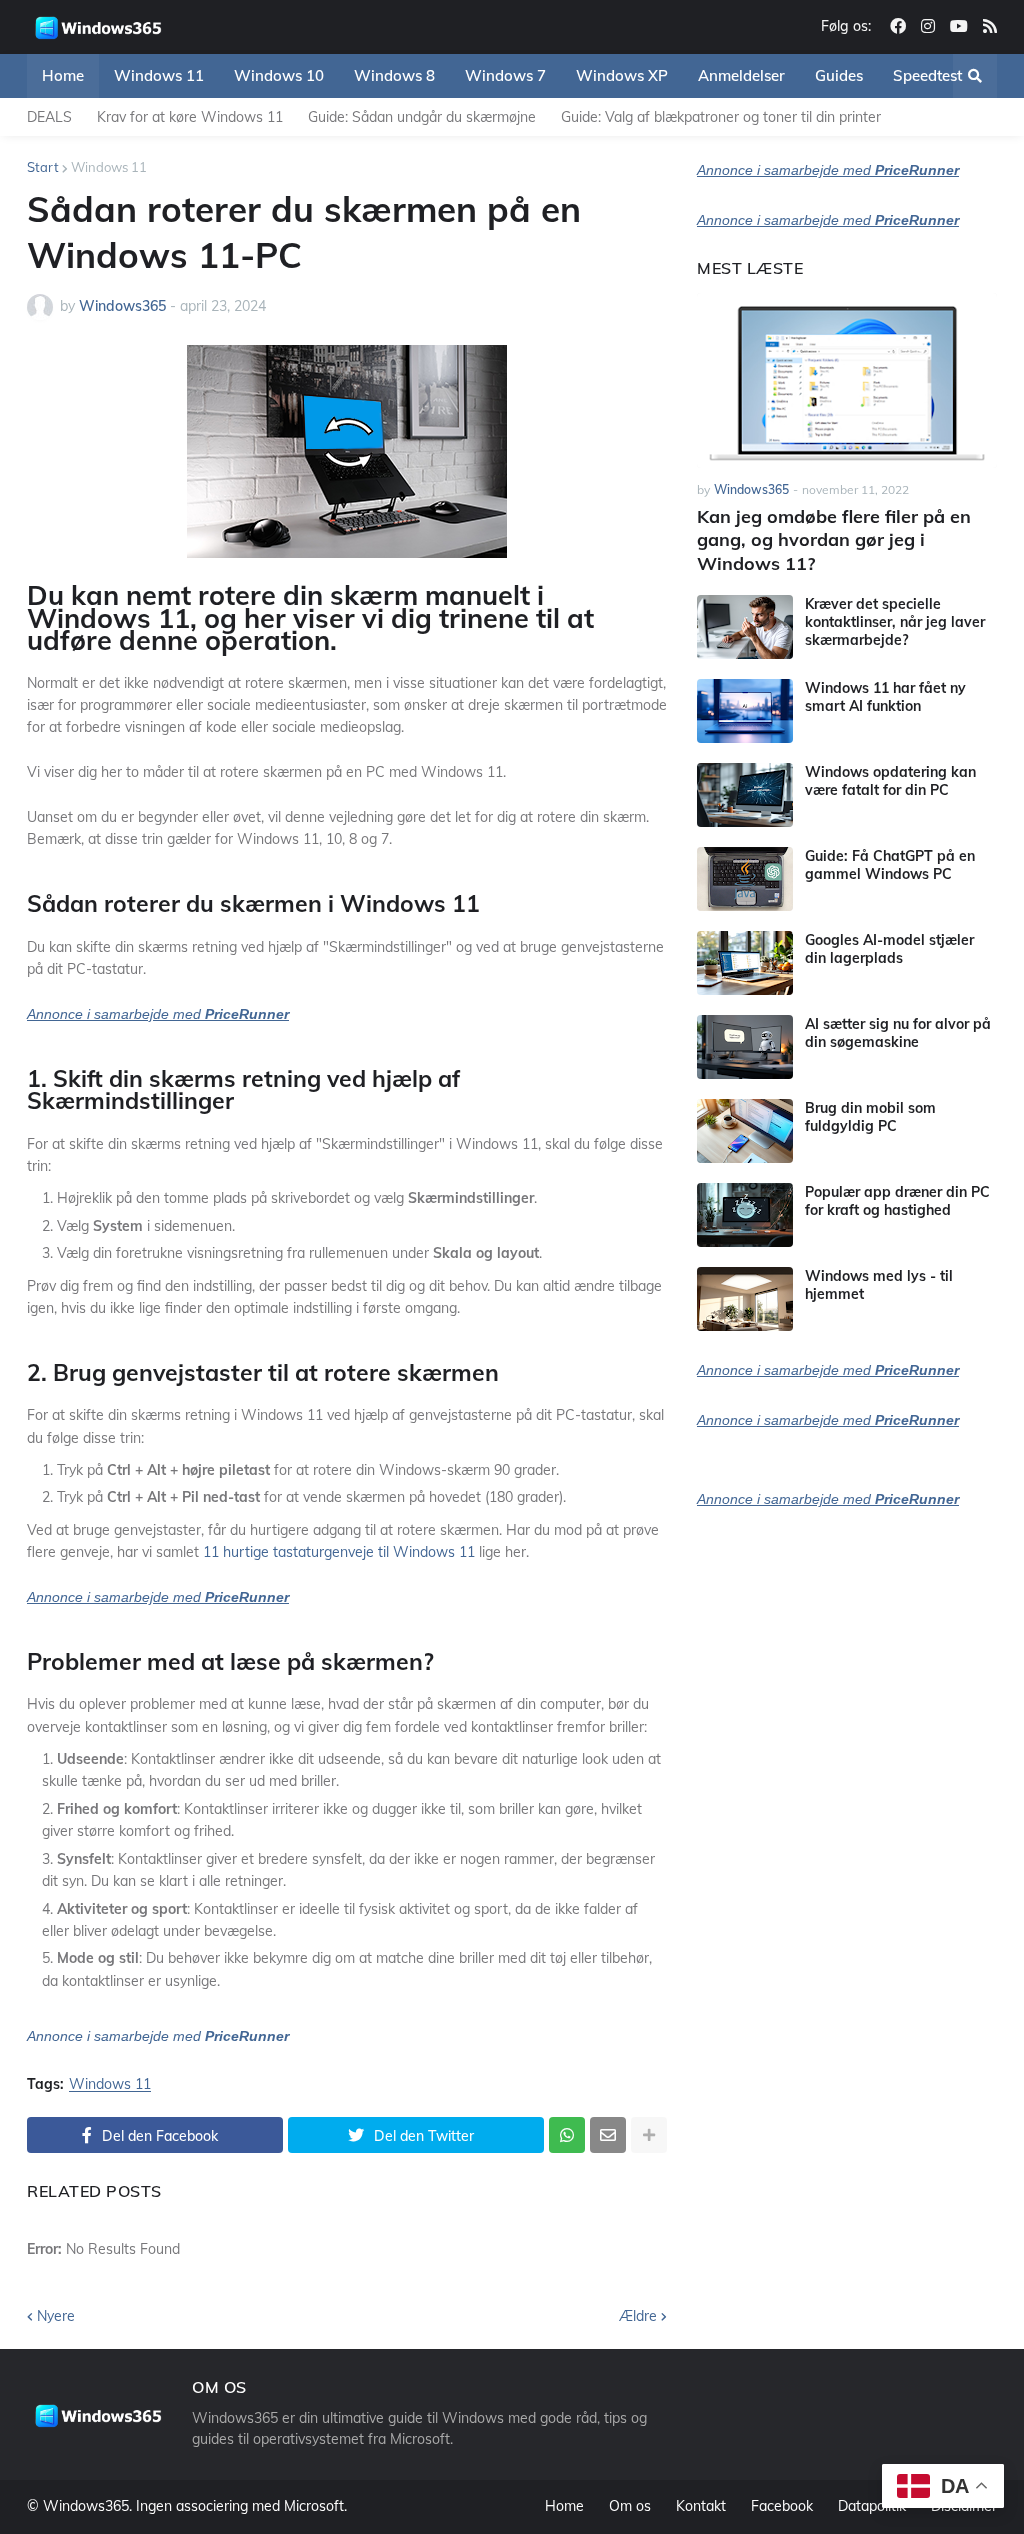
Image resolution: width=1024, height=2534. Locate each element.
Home (564, 2506)
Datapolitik (872, 2506)
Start (43, 167)
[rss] (990, 27)
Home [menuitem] (63, 75)
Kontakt (701, 2506)
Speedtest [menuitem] (927, 75)
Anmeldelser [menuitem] (741, 75)
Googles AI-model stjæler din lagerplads (889, 949)
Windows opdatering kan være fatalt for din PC (890, 781)
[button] (975, 76)
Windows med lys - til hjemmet (879, 1285)
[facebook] (898, 27)
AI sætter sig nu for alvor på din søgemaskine (898, 1033)
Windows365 (86, 2506)
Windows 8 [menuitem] (394, 75)
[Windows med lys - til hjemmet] (745, 1299)
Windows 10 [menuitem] (279, 75)
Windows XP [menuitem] (622, 75)
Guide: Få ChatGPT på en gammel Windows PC (890, 865)
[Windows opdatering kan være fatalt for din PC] (745, 795)
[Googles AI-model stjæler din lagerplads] (745, 963)
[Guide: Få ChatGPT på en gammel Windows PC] (745, 879)
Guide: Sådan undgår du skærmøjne (422, 117)
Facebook (782, 2506)
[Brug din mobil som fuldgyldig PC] (745, 1131)
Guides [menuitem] (839, 75)
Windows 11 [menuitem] (159, 75)
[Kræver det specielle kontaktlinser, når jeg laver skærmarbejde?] (745, 627)
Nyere (56, 2316)
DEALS (49, 117)
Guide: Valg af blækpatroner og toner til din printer (721, 117)
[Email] (608, 2135)
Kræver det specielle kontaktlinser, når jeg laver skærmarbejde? (895, 622)
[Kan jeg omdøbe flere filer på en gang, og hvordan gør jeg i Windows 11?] (847, 380)
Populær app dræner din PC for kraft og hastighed (897, 1201)
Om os (630, 2506)
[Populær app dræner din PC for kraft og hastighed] (745, 1215)
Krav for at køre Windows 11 (190, 117)
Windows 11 (109, 167)
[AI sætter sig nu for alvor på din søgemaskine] (745, 1047)
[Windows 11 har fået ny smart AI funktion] (745, 711)
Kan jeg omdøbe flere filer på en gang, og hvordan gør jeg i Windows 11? (834, 540)
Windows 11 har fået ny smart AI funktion (885, 697)
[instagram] (928, 27)
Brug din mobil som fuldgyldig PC (870, 1117)
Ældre (638, 2316)
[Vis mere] (649, 2135)
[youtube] (959, 27)
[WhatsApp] (567, 2135)
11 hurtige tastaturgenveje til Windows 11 (339, 1552)
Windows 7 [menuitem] (505, 75)
